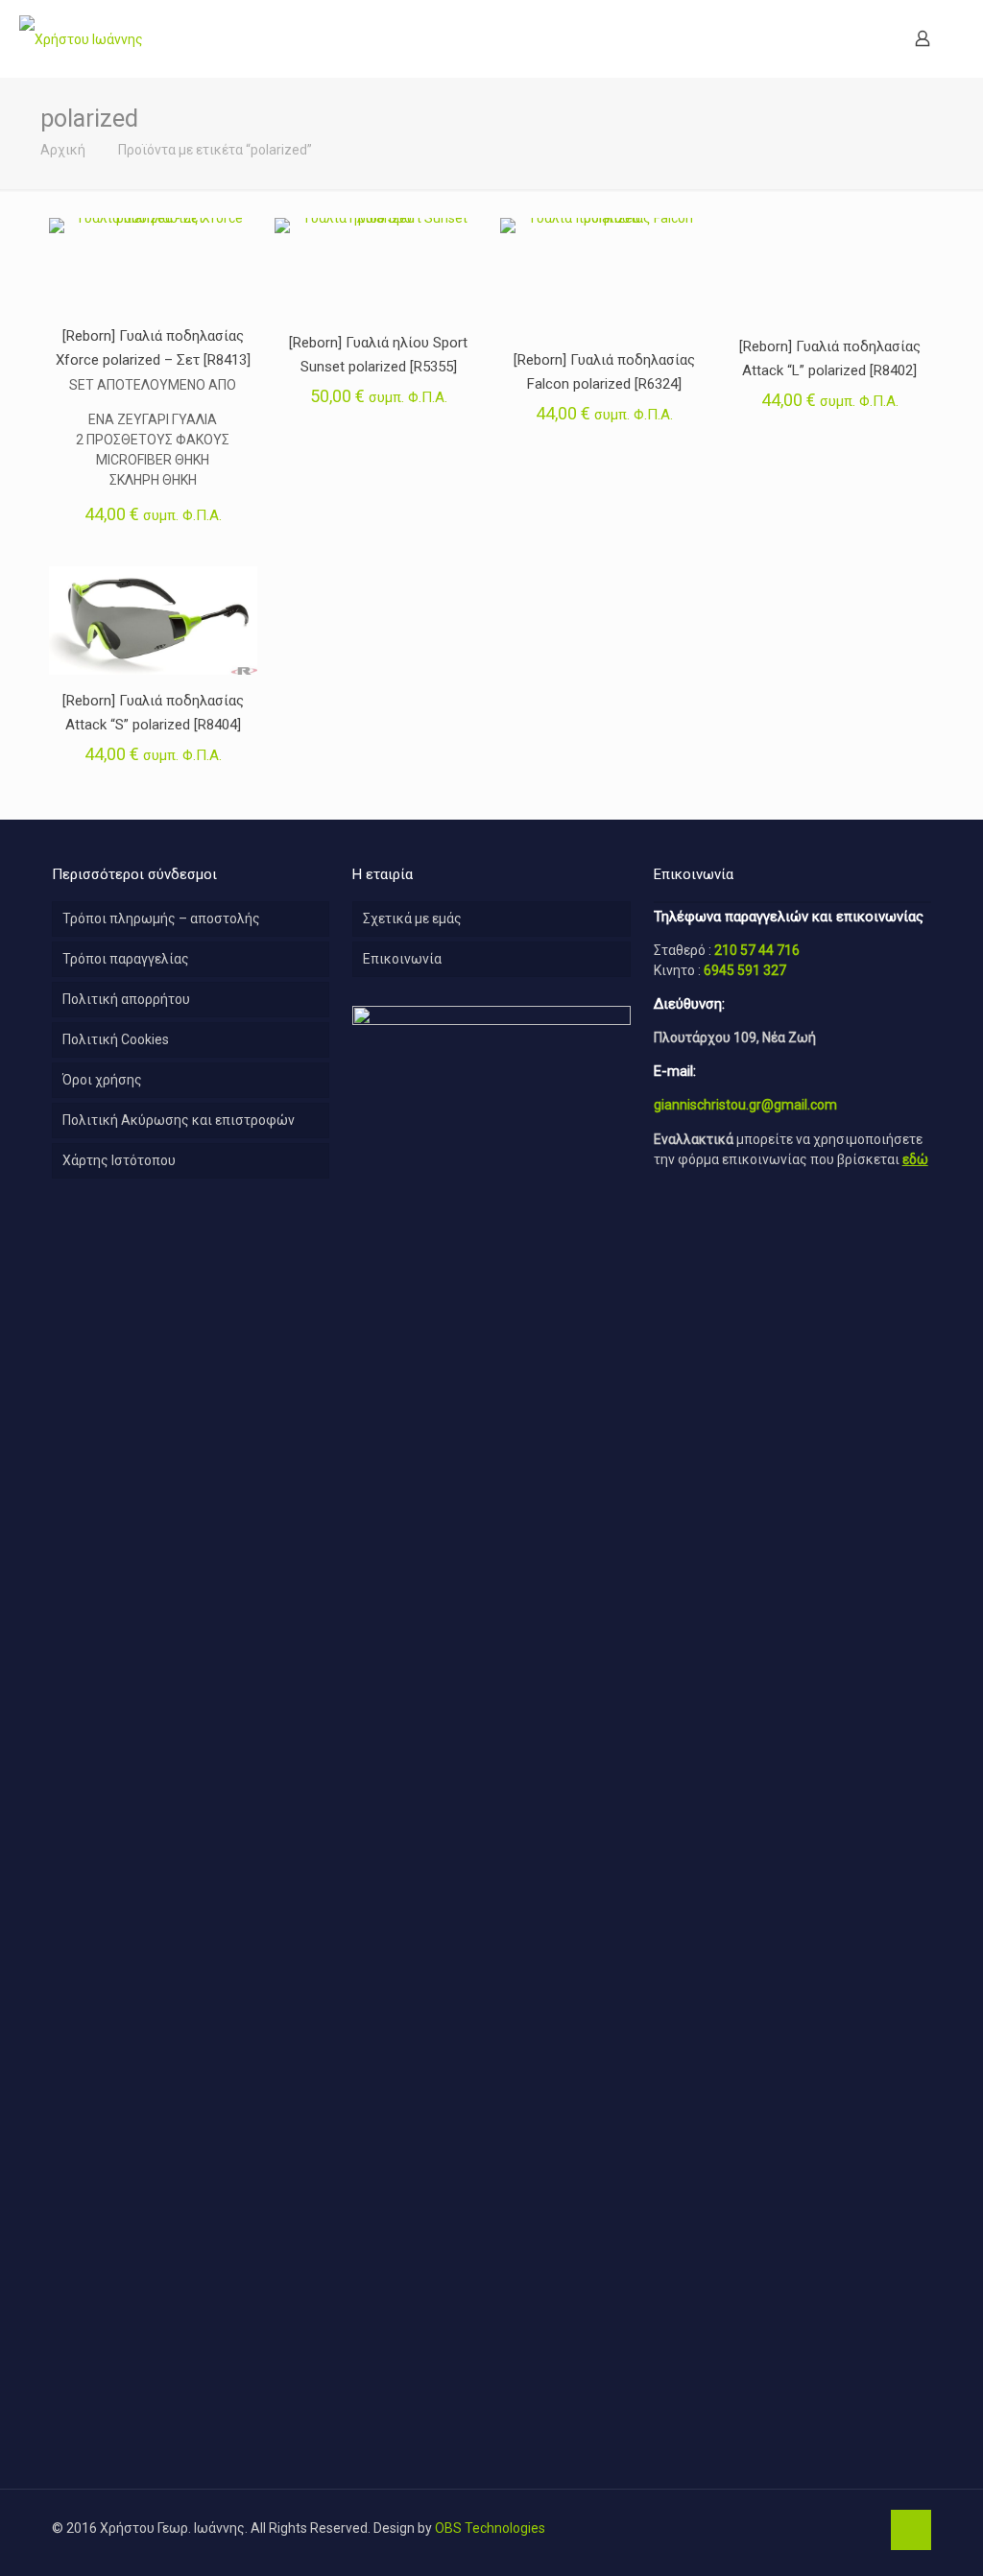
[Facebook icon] (864, 2528)
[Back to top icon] (911, 2530)
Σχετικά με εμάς (412, 918)
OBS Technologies (490, 2528)
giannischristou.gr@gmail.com (745, 1105)
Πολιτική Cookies (116, 1039)
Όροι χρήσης (102, 1080)
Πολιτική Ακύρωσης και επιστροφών (179, 1120)
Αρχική (63, 150)
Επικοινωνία (402, 959)
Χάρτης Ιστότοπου (119, 1160)
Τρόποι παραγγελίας (126, 959)
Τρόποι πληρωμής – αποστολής (161, 918)
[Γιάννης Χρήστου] (81, 38)
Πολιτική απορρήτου (126, 999)
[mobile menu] (855, 38)
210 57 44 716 (757, 950)
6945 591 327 (745, 970)
